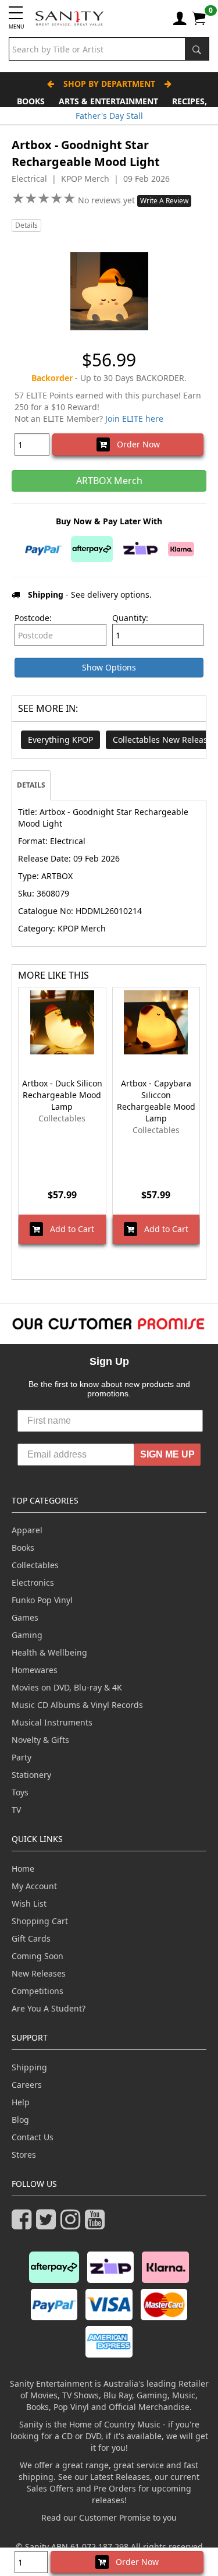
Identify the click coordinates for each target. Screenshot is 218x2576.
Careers (27, 2085)
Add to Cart (69, 1229)
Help (21, 2102)
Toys (20, 1792)
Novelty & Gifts (40, 1740)
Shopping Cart (40, 1921)
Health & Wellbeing (49, 1652)
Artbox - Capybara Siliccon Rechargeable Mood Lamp (156, 1101)
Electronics (33, 1582)
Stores (24, 2155)
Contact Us (33, 2137)
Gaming (27, 1635)
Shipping (29, 2067)
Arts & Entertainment (108, 101)
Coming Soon (37, 1956)
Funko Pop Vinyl (42, 1600)
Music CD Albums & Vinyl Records (77, 1705)
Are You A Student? (49, 2008)
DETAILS (31, 785)
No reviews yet (108, 200)
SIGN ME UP (167, 1454)
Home (23, 1869)
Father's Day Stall (109, 116)
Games (25, 1617)
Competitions (37, 1991)
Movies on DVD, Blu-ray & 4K (67, 1687)
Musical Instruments (52, 1722)
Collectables (35, 1565)
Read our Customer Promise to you (109, 2517)
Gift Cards (31, 1938)
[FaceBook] (24, 2224)
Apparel (27, 1530)
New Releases (39, 1973)
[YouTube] (97, 2224)
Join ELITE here (134, 419)
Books (31, 101)
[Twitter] (48, 2224)
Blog (20, 2120)
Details (26, 225)
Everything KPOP (60, 740)
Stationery (31, 1775)
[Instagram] (73, 2224)
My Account (34, 1886)
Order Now (135, 444)
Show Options (109, 667)
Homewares (35, 1670)
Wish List (29, 1903)
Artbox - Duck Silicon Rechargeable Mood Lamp (62, 1095)
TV (16, 1810)
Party (22, 1757)
